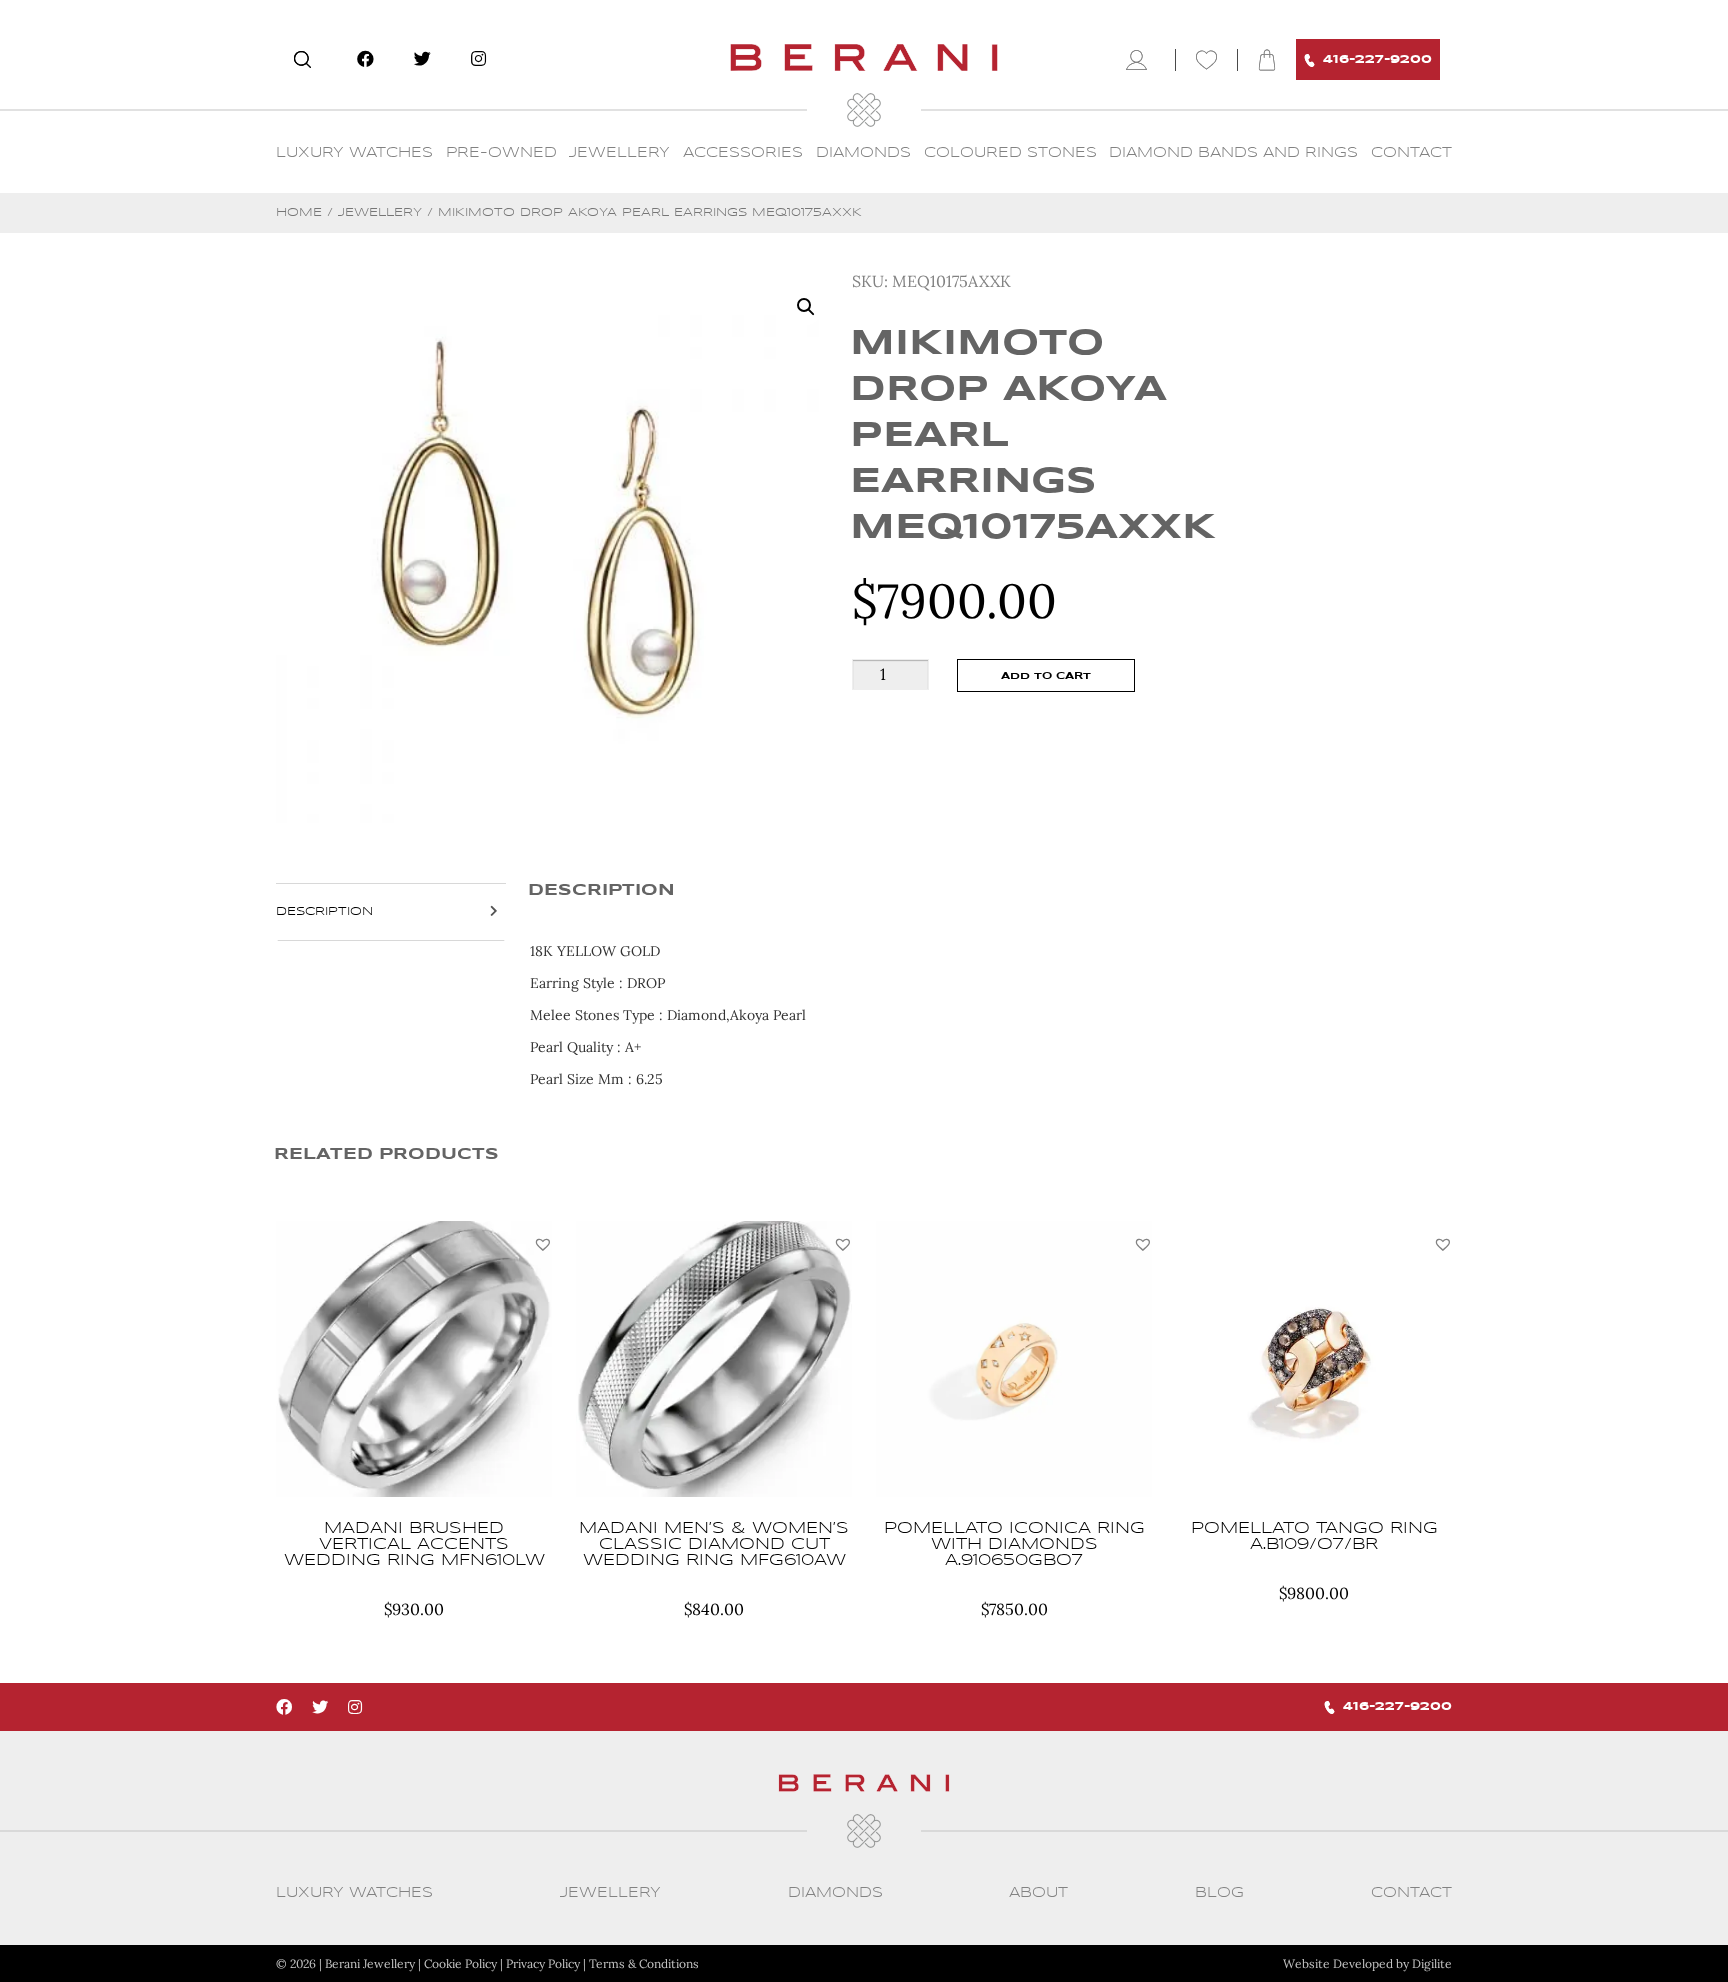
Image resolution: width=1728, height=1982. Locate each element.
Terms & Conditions (644, 1963)
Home (299, 212)
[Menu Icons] (1140, 60)
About (1038, 1893)
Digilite (1432, 1963)
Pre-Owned (501, 153)
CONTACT (1411, 153)
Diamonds (863, 153)
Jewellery (619, 153)
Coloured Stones (1010, 153)
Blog (1219, 1893)
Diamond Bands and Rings (1233, 153)
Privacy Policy (543, 1963)
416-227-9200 (1377, 59)
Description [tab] (324, 911)
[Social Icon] (365, 59)
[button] (543, 1244)
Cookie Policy (460, 1963)
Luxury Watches (354, 153)
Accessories (743, 153)
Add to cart (1046, 676)
